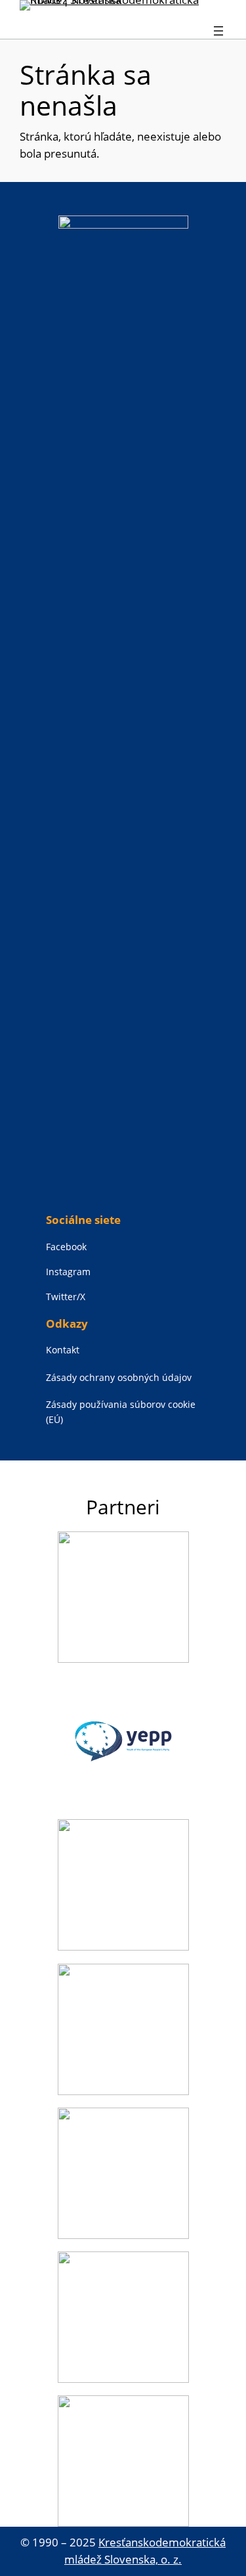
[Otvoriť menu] (218, 31)
